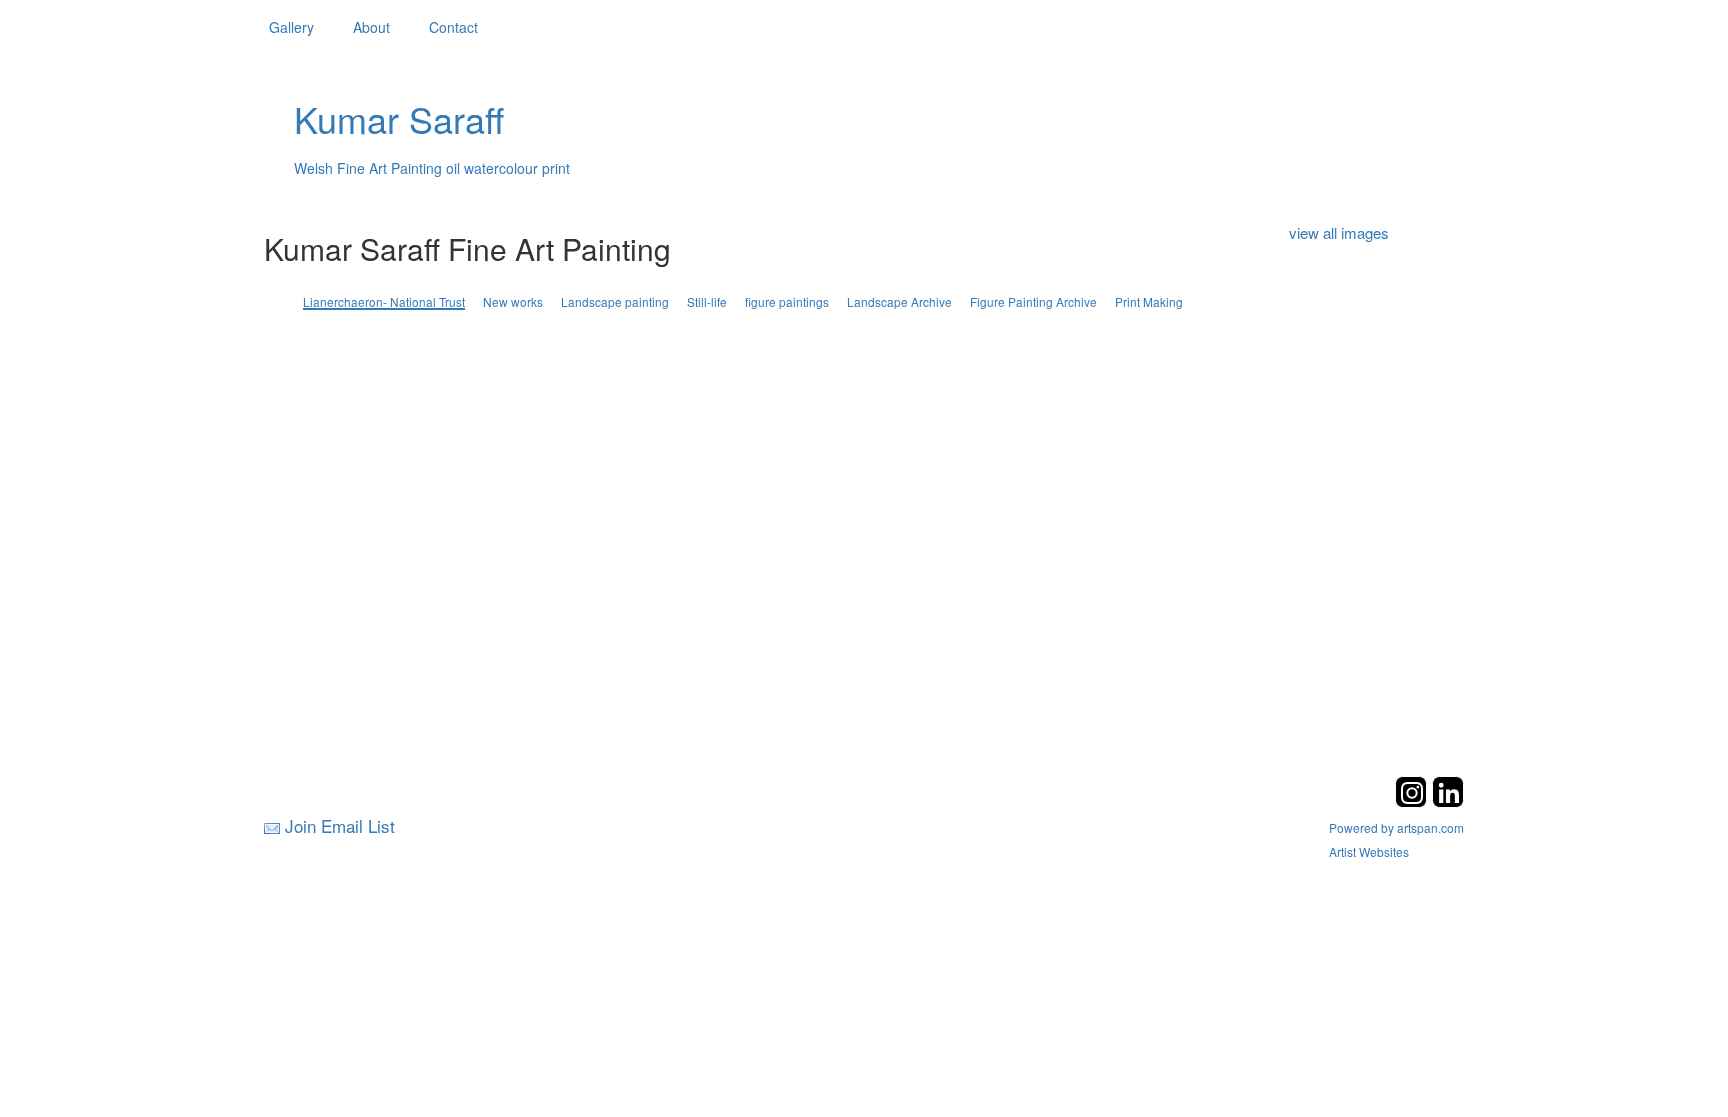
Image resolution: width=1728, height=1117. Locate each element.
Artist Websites (1369, 851)
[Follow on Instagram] (1413, 801)
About (371, 27)
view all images (1339, 232)
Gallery (291, 27)
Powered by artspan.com (1396, 827)
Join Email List (340, 825)
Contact (453, 27)
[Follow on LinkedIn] (1448, 801)
